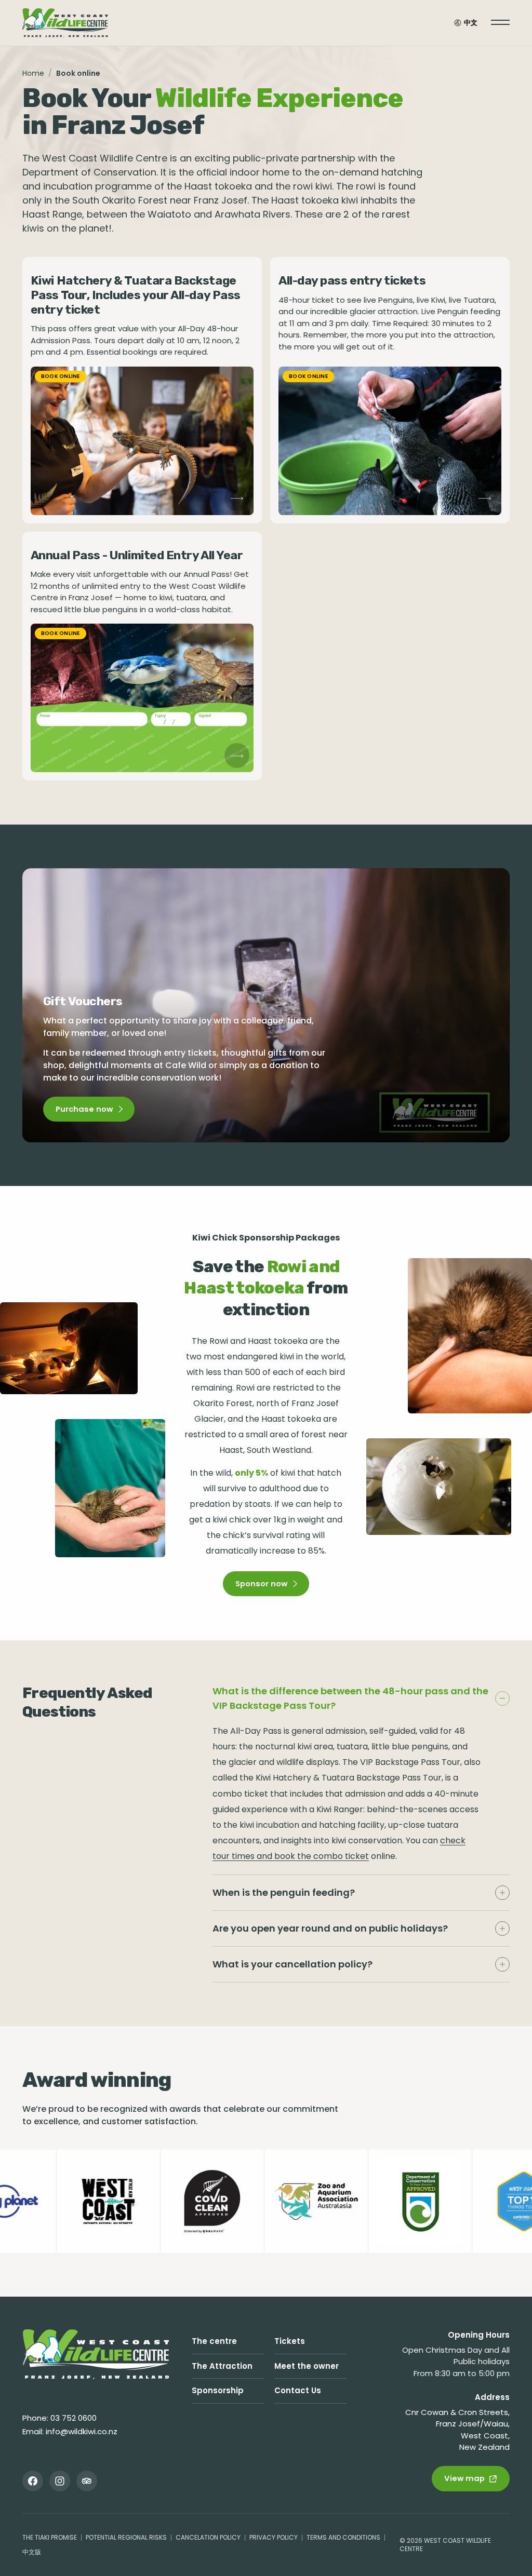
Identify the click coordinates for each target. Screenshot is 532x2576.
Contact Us (298, 2390)
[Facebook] (33, 2481)
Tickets (290, 2341)
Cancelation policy (208, 2537)
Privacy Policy (274, 2537)
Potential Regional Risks (126, 2537)
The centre (214, 2341)
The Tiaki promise (50, 2537)
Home (33, 73)
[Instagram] (60, 2481)
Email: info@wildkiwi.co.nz (70, 2431)
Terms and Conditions (343, 2537)
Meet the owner (307, 2366)
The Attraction (222, 2366)
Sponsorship (218, 2390)
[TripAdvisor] (87, 2481)
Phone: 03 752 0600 (59, 2418)
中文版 (32, 2552)
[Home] (96, 2354)
